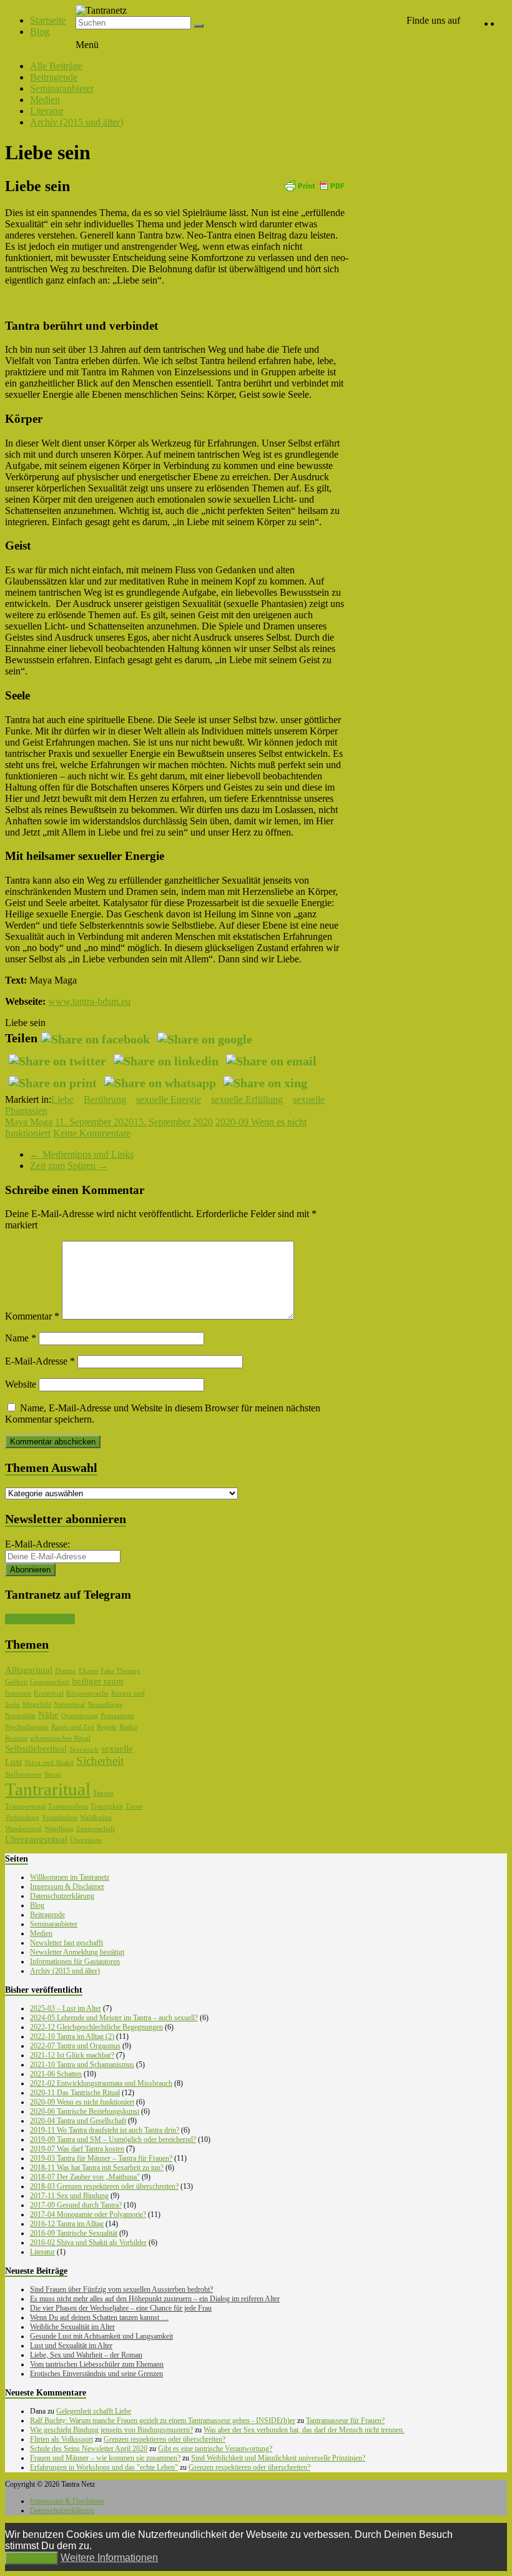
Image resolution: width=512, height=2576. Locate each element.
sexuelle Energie (169, 1099)
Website (21, 1384)
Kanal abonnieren (40, 1619)
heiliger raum (98, 1681)
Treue (134, 1806)
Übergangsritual (36, 1839)
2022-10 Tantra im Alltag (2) (72, 2036)
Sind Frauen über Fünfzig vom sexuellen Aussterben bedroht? (121, 2289)
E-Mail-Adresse (40, 1361)
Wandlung (59, 1829)
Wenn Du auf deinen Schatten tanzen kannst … (99, 2317)
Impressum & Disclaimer (67, 1887)
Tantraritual (48, 1789)
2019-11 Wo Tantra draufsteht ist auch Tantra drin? (105, 2130)
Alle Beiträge (56, 66)
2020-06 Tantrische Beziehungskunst (85, 2111)
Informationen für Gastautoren (75, 1962)
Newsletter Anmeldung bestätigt (77, 1952)
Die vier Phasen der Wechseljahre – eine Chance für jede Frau (121, 2308)
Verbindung (22, 1818)
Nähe (48, 1715)
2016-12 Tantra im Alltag (67, 2224)
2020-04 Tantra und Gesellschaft (78, 2121)
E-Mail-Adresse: (37, 1544)
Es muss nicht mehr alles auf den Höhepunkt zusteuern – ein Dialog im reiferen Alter (155, 2299)
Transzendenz (68, 1806)
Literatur (47, 111)
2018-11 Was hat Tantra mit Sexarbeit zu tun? (97, 2168)
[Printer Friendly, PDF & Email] (314, 185)
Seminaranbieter (62, 88)
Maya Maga (29, 1122)
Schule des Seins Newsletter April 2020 (89, 2449)
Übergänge (86, 1840)
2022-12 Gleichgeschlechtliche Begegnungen (96, 2027)
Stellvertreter (23, 1774)
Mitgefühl (37, 1705)
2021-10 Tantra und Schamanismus (82, 2065)
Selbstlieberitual (36, 1749)
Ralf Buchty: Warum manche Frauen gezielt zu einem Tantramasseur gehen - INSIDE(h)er (163, 2421)
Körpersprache (87, 1693)
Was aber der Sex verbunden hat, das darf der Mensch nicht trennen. (304, 2430)
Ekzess (88, 1671)
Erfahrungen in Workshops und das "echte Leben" (104, 2467)
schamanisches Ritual (60, 1738)
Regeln (107, 1727)
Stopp (53, 1774)
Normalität (20, 1716)
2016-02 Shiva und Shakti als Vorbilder (88, 2243)
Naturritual (69, 1705)
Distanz (66, 1671)
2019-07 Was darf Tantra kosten (77, 2149)
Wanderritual (23, 1829)
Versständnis (60, 1818)
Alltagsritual (29, 1670)
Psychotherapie (27, 1727)
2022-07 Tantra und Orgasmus (75, 2046)
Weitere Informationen (109, 2558)
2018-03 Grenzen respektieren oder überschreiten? (104, 2186)
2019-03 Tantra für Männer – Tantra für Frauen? (101, 2158)
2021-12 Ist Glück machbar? (72, 2055)
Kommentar (32, 1316)
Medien (45, 100)
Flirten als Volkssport (62, 2439)
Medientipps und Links (82, 1154)
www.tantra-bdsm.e (87, 1001)
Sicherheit (100, 1761)
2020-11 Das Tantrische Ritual (75, 2093)
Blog (40, 32)
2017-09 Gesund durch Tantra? (76, 2205)
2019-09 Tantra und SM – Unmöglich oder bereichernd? (113, 2139)
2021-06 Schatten (56, 2074)
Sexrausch (84, 1749)
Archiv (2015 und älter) (76, 122)
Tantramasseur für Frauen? (345, 2421)
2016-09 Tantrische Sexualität (74, 2233)
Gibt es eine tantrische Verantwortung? (215, 2449)
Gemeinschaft (50, 1682)
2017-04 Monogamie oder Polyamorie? (88, 2214)
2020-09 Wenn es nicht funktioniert (82, 2102)
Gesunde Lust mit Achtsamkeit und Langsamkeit (101, 2336)
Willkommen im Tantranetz (70, 1877)
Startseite (48, 20)
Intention (18, 1693)
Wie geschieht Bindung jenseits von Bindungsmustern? (111, 2430)
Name (21, 1338)
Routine (16, 1738)
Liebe (62, 1099)
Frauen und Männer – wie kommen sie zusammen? (105, 2458)
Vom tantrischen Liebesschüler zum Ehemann (97, 2364)
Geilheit (16, 1682)
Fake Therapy (121, 1671)
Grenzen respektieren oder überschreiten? (165, 2439)
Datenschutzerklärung (62, 1896)
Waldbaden (96, 1818)
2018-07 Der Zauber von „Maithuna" (85, 2177)
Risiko (128, 1727)
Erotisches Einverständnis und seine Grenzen (96, 2374)
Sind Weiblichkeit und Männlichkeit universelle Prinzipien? (278, 2458)
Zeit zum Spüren (69, 1166)
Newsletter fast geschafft (66, 1943)
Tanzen (103, 1793)
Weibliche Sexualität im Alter (72, 2327)
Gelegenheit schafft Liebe (94, 2411)
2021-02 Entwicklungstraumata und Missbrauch (101, 2083)
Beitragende (54, 77)
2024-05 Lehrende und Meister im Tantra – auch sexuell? (114, 2018)
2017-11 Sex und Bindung (69, 2196)
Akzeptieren (32, 2558)
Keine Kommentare (92, 1133)
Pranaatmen (117, 1716)
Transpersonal (25, 1806)
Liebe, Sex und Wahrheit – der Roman (86, 2355)
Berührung (105, 1099)
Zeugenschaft (96, 1829)
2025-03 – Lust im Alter (66, 2008)
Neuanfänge (105, 1705)
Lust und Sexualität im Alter (71, 2346)
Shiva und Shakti (49, 1763)
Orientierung (80, 1716)
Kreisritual (49, 1693)
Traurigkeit (107, 1806)
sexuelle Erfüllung (247, 1099)
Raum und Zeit (73, 1727)
